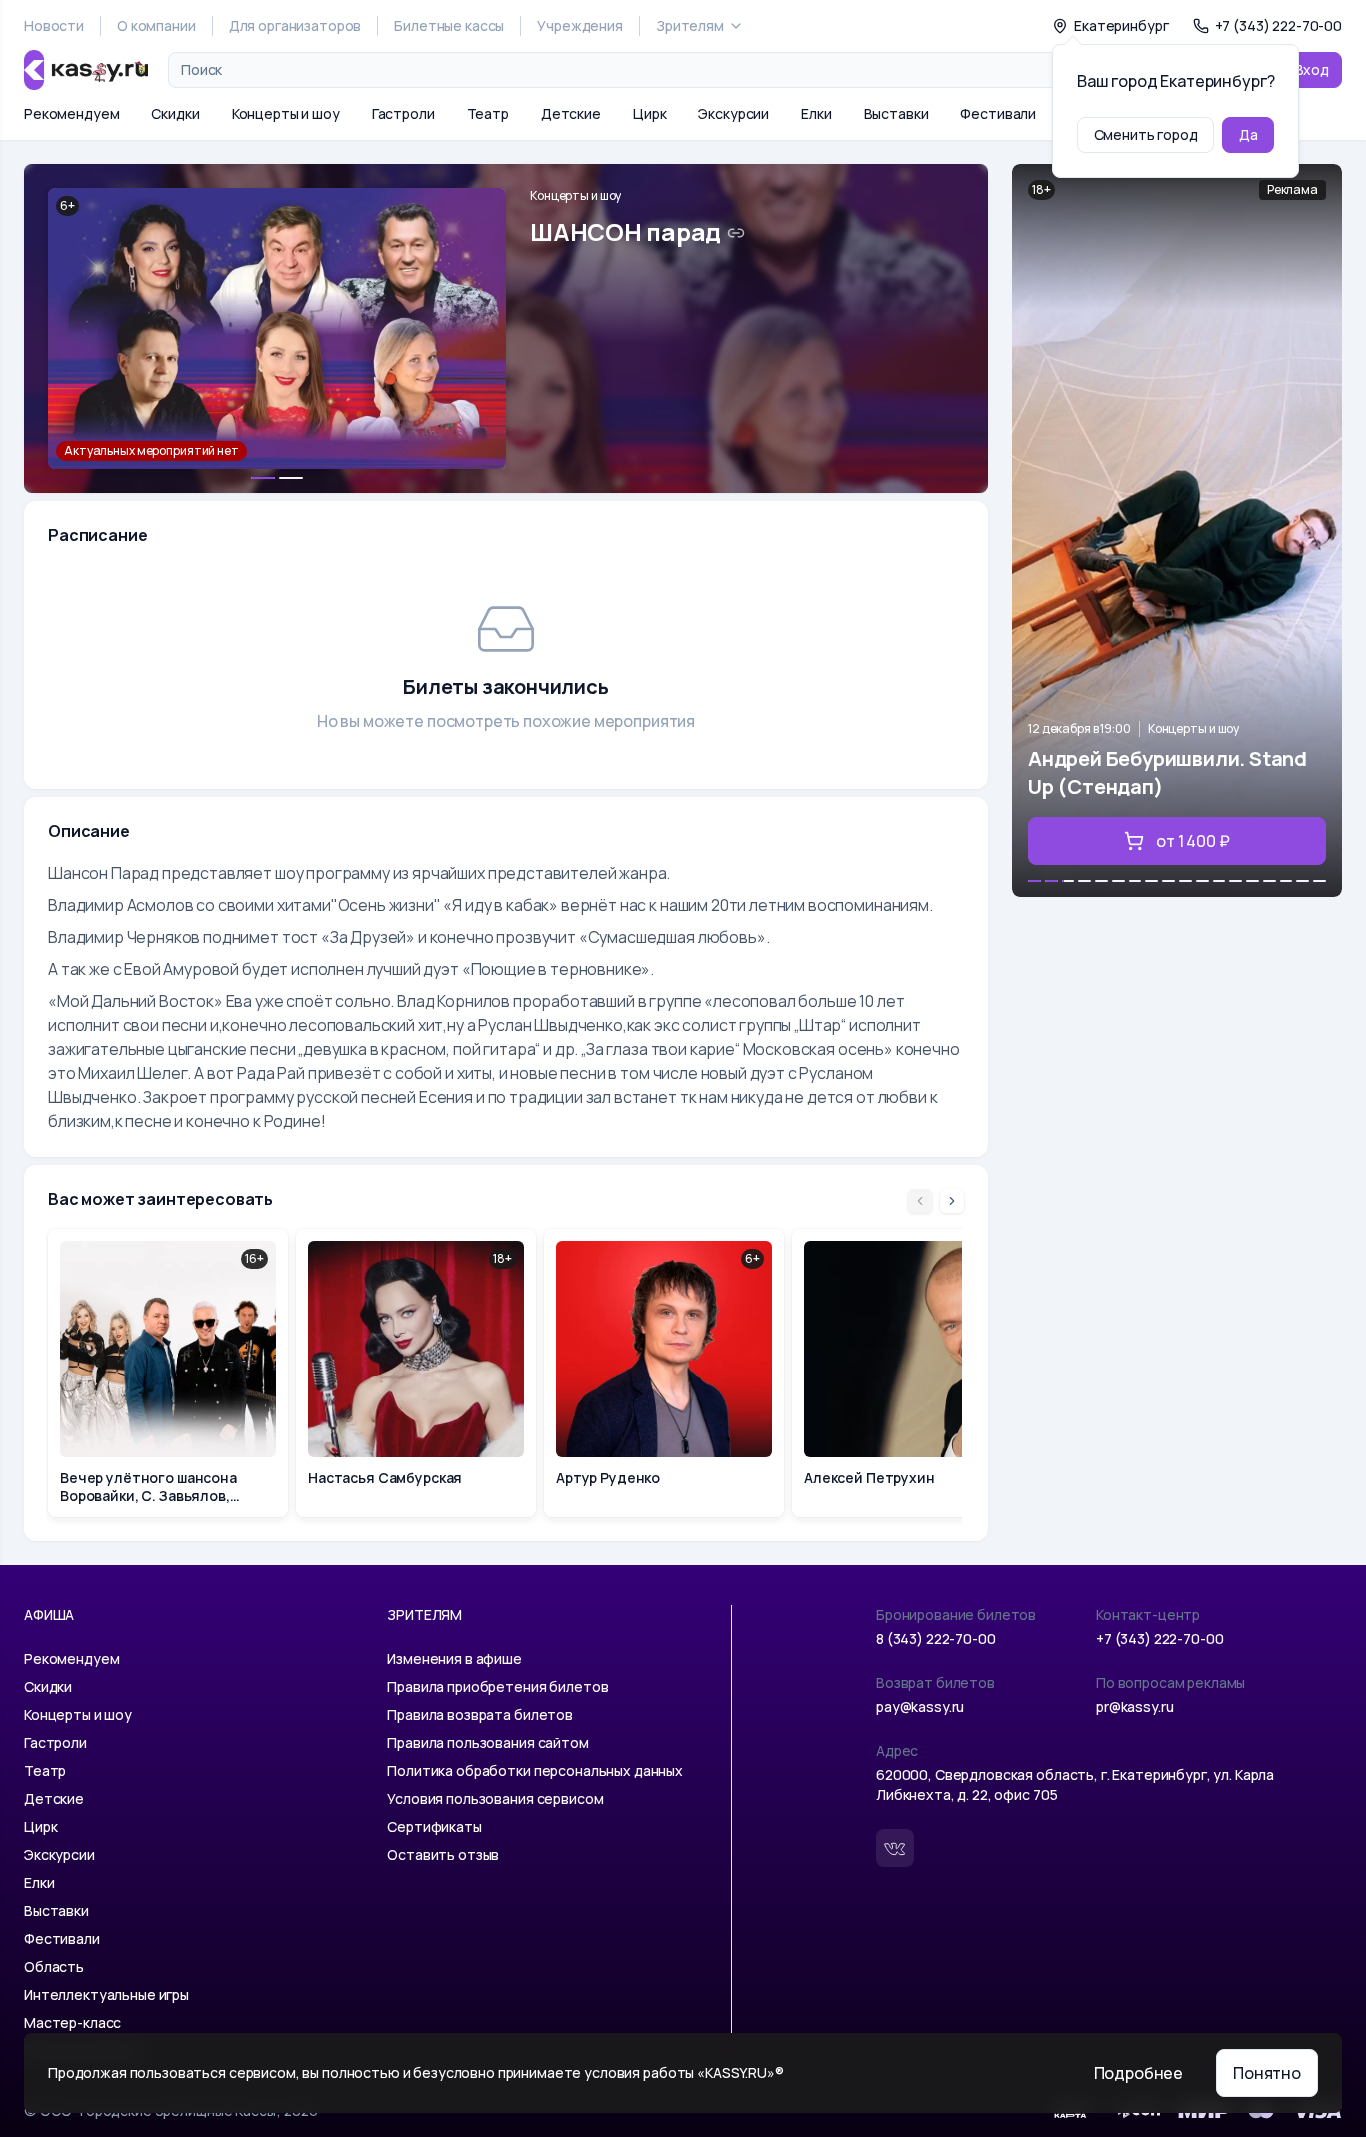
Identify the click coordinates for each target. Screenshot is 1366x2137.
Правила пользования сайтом (487, 1742)
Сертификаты (434, 1826)
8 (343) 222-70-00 (936, 1638)
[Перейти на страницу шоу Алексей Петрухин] (912, 1373)
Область (54, 1966)
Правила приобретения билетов (497, 1686)
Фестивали (998, 113)
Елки (816, 113)
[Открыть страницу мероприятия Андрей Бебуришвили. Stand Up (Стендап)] (1177, 530)
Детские (571, 113)
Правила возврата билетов (480, 1714)
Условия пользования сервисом (495, 1798)
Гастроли (403, 113)
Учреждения (580, 25)
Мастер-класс (72, 2022)
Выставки (896, 113)
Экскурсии (733, 113)
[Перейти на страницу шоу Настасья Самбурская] (416, 1373)
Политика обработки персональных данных (535, 1770)
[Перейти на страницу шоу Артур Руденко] (664, 1373)
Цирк (649, 113)
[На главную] (86, 70)
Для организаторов (295, 25)
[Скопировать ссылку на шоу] (736, 233)
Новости (54, 25)
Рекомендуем (71, 113)
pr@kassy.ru (1134, 1706)
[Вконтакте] (895, 1848)
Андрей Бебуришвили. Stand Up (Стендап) (1167, 772)
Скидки (175, 113)
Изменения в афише (454, 1658)
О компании (156, 25)
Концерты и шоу (286, 113)
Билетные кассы (449, 25)
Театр (488, 113)
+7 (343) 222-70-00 (1159, 1638)
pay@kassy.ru (920, 1706)
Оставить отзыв (443, 1854)
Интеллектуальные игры (106, 1994)
